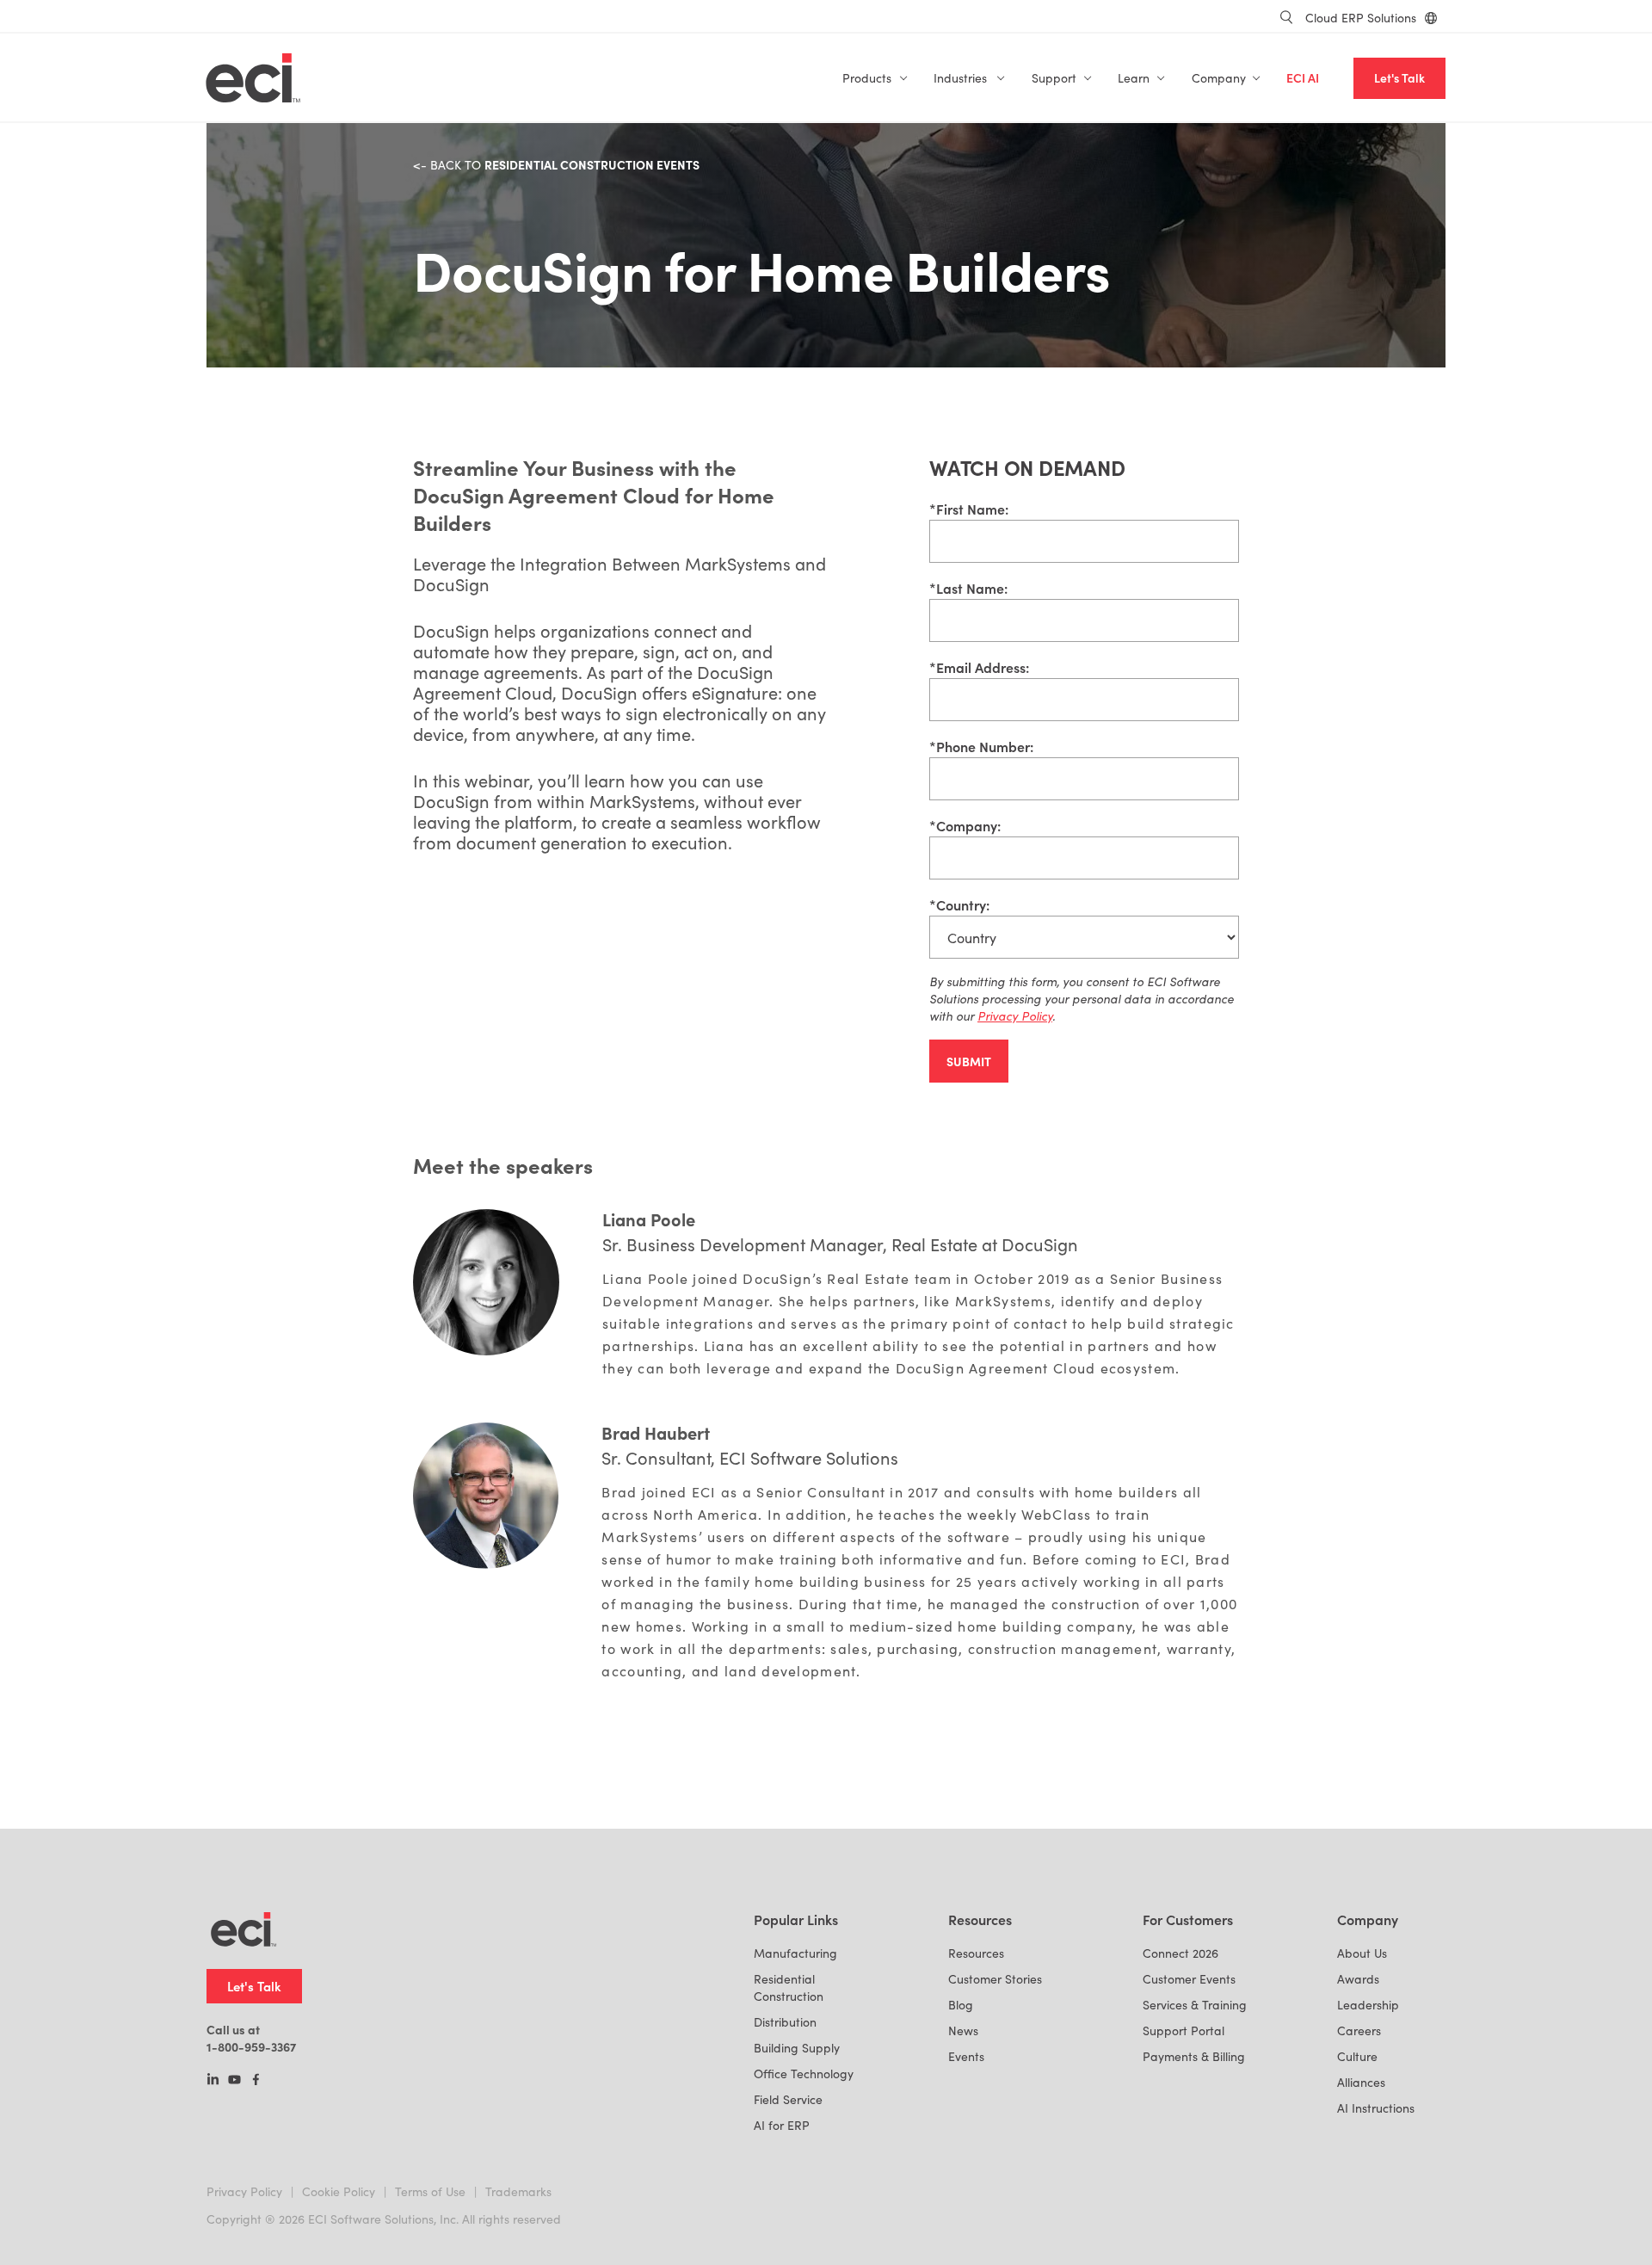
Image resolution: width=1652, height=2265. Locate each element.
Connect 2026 (1180, 1953)
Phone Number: (981, 746)
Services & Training (1195, 2005)
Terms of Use (430, 2191)
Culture (1357, 2056)
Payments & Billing (1194, 2056)
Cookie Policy (339, 2191)
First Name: (969, 509)
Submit (969, 1061)
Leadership (1368, 2005)
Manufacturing (795, 1953)
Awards (1358, 1979)
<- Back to (556, 165)
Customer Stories (995, 1979)
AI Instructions (1376, 2108)
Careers (1359, 2030)
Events (966, 2056)
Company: (965, 825)
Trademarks (518, 2191)
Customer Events (1189, 1979)
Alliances (1361, 2082)
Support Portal (1184, 2030)
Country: (959, 904)
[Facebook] (256, 2081)
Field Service (788, 2099)
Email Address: (979, 667)
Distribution (785, 2022)
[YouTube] (234, 2081)
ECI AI (1303, 78)
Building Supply (797, 2048)
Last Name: (968, 588)
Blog (961, 2005)
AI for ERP (782, 2125)
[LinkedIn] (213, 2081)
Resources (976, 1953)
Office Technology (804, 2074)
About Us (1362, 1953)
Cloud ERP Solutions (1361, 18)
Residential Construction (789, 1987)
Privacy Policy (244, 2191)
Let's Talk (1399, 78)
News (963, 2030)
